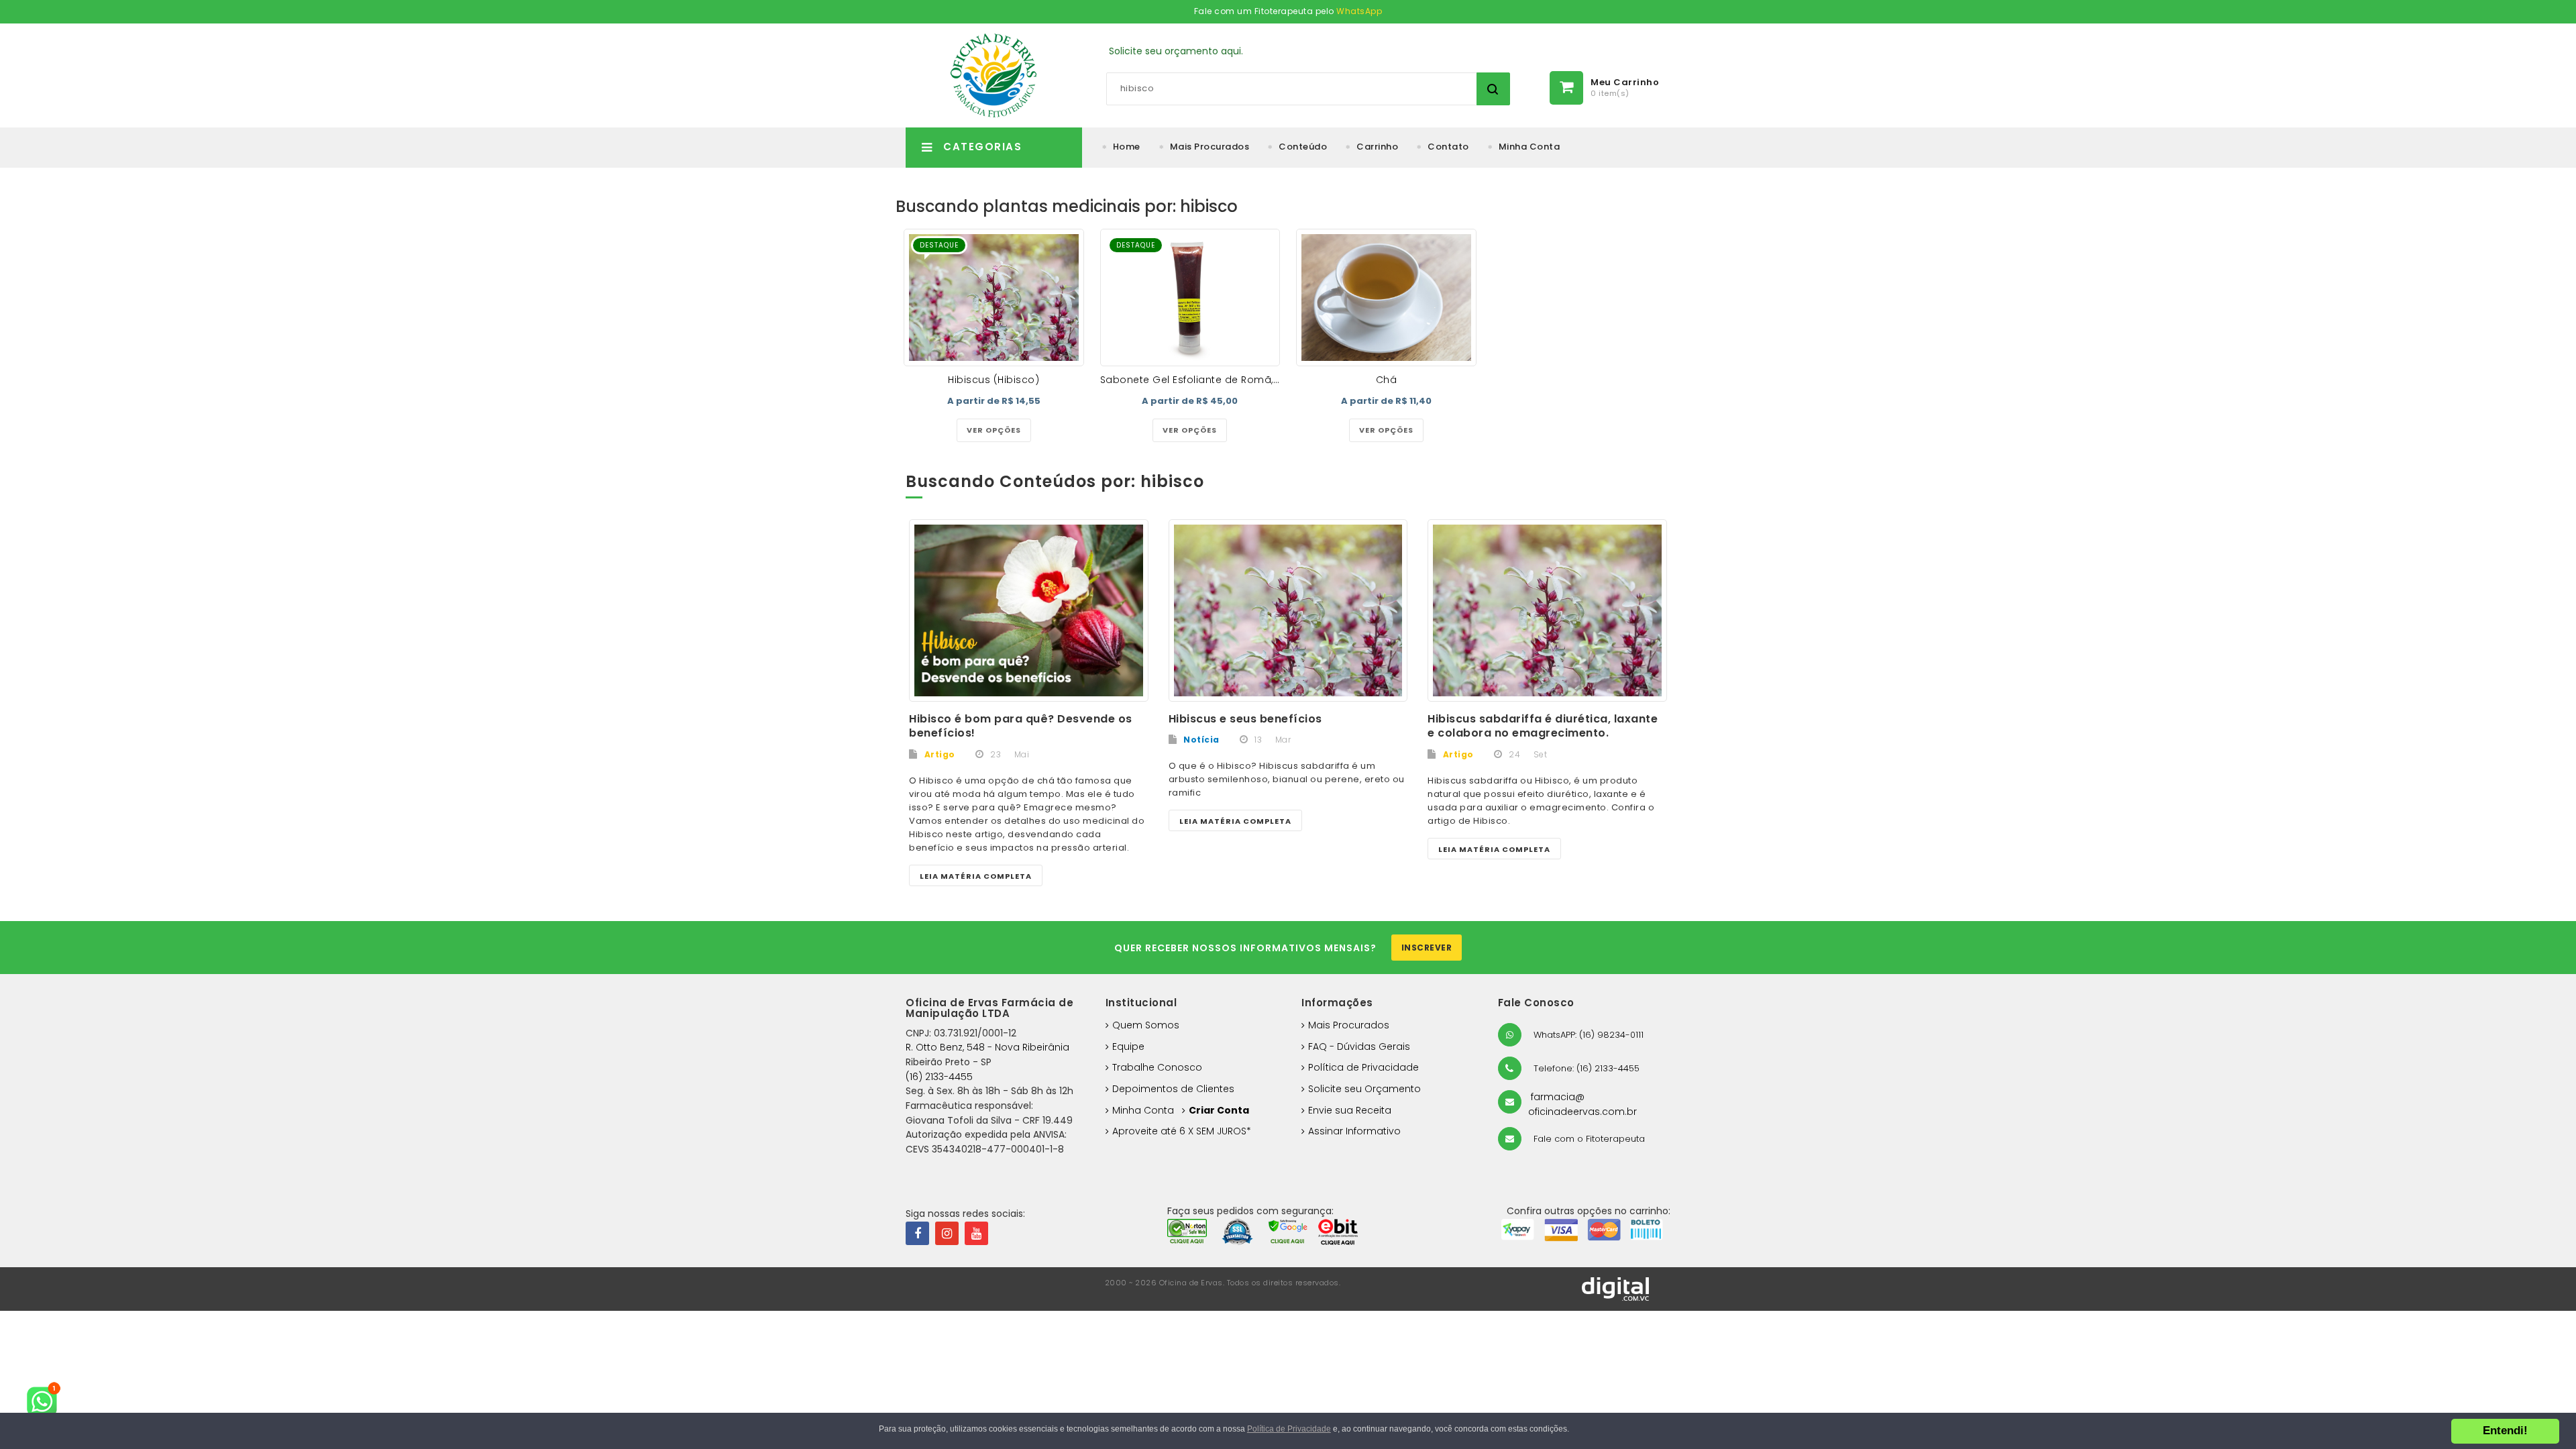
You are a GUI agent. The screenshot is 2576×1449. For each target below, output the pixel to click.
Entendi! (2505, 1431)
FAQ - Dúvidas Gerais (1359, 1046)
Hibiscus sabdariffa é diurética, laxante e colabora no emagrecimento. (1543, 726)
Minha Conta (1529, 147)
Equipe (1128, 1046)
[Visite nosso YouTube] (976, 1233)
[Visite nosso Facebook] (917, 1233)
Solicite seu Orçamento (1364, 1089)
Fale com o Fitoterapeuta (1588, 1139)
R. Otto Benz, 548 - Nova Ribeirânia (987, 1047)
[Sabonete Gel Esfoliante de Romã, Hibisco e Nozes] (1190, 298)
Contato (1448, 147)
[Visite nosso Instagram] (947, 1233)
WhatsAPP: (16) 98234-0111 (1587, 1035)
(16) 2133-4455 (939, 1077)
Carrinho (1377, 147)
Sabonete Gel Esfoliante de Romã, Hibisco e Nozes (1228, 380)
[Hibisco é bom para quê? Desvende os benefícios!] (1029, 610)
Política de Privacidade (1363, 1067)
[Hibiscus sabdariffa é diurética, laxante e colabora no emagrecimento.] (1547, 610)
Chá (1387, 380)
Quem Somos (1146, 1025)
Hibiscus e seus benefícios (1245, 719)
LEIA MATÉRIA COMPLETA (976, 876)
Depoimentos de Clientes (1173, 1089)
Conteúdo (1303, 147)
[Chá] (1386, 298)
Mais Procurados (1210, 147)
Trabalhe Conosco (1157, 1067)
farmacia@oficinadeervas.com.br (1582, 1104)
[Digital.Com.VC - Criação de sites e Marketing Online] (1615, 1288)
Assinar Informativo (1354, 1131)
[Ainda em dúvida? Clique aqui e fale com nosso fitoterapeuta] (47, 1402)
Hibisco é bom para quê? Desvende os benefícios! (1021, 726)
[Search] (1493, 89)
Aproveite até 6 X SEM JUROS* (1182, 1131)
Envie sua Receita (1350, 1110)
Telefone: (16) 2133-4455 (1585, 1068)
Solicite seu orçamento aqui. (1176, 51)
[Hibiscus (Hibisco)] (994, 298)
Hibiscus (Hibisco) (994, 380)
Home (1127, 147)
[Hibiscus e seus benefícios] (1288, 610)
